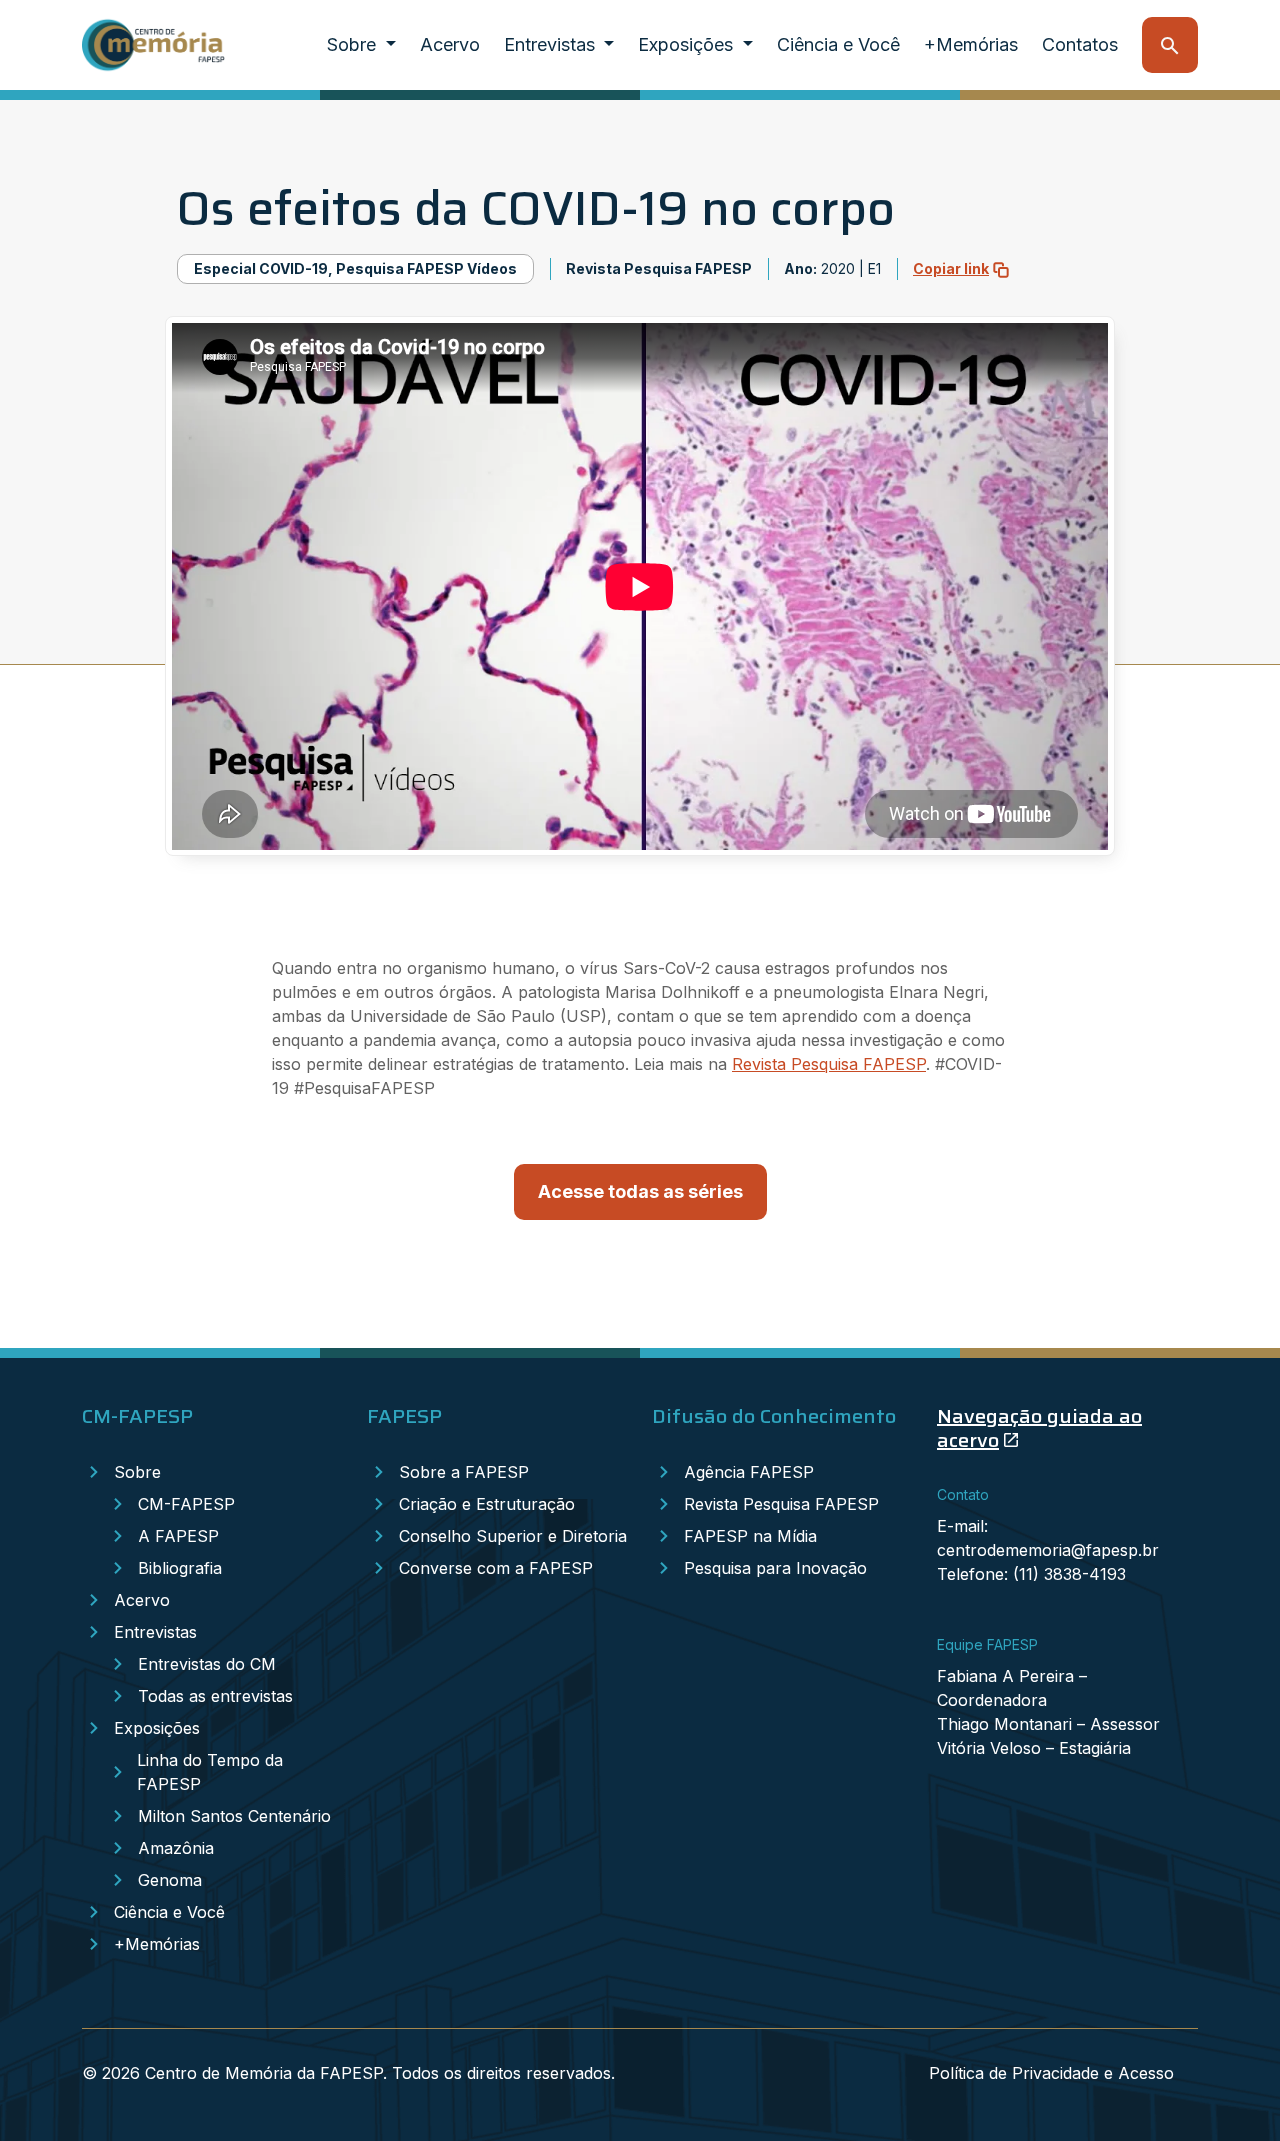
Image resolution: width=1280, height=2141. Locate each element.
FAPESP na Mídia (750, 1536)
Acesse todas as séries (640, 1191)
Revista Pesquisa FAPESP (829, 1064)
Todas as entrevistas (215, 1696)
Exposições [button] (688, 44)
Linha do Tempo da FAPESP (210, 1772)
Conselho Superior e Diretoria (513, 1536)
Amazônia (176, 1848)
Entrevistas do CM (207, 1664)
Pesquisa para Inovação (775, 1568)
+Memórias (971, 44)
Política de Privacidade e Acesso (1051, 2073)
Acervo (450, 44)
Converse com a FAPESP (496, 1568)
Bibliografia (180, 1568)
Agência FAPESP (749, 1472)
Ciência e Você (838, 44)
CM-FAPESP (186, 1504)
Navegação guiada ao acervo (1039, 1428)
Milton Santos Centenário (234, 1816)
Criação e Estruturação (487, 1504)
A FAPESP (178, 1536)
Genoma (170, 1880)
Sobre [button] (354, 44)
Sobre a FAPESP (464, 1472)
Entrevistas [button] (552, 44)
